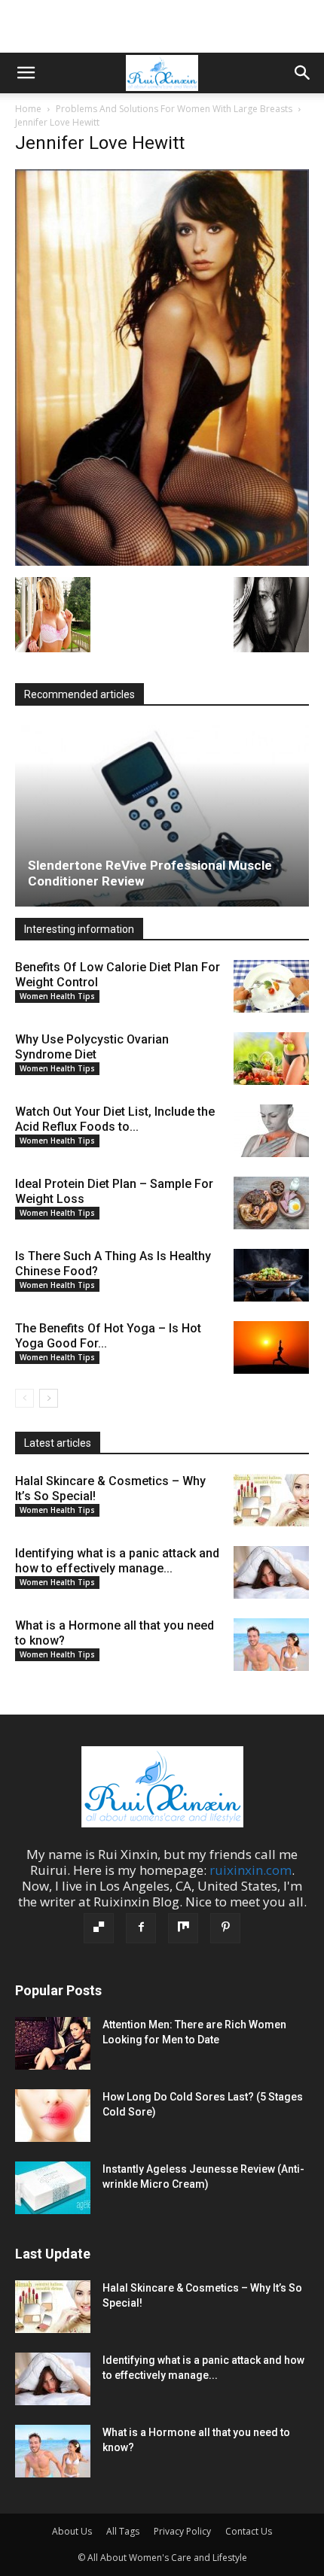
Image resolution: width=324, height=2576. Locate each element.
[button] (26, 73)
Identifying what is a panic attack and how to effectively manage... (117, 1561)
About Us (72, 2531)
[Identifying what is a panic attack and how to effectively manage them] (271, 1572)
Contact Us (249, 2531)
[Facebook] (141, 1928)
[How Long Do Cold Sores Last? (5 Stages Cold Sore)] (53, 2116)
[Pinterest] (225, 1928)
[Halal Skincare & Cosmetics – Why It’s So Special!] (271, 1500)
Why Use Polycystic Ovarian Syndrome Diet (92, 1047)
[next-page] (49, 1398)
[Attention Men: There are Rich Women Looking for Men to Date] (53, 2043)
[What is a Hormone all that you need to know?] (271, 1645)
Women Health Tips (57, 996)
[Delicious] (99, 1928)
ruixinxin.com (251, 1870)
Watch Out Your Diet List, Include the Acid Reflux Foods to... (115, 1119)
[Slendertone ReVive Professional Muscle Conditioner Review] (162, 816)
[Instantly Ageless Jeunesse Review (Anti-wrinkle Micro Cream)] (53, 2188)
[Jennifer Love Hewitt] (162, 561)
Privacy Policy (182, 2531)
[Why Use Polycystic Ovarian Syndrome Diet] (271, 1059)
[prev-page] (24, 1398)
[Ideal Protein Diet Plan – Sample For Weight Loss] (271, 1203)
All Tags (123, 2531)
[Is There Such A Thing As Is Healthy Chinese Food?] (271, 1275)
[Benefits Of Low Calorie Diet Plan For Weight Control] (271, 986)
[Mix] (183, 1928)
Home (28, 109)
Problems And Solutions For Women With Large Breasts (174, 109)
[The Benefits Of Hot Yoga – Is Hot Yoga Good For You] (271, 1347)
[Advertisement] (162, 26)
